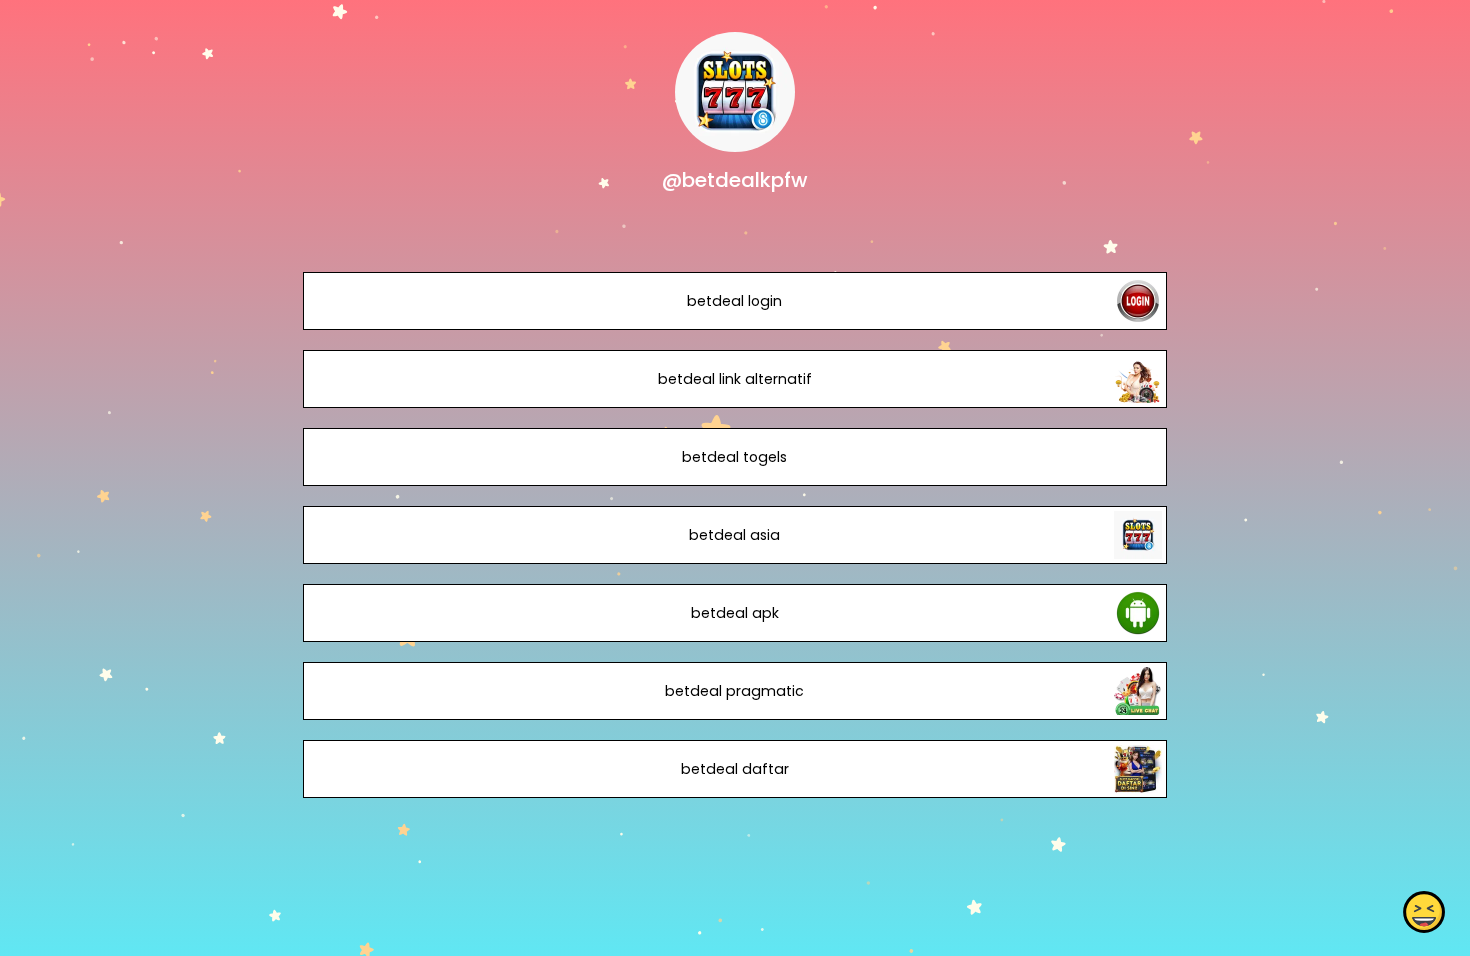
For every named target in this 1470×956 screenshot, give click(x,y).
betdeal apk (735, 613)
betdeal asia (734, 535)
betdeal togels (734, 457)
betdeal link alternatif (735, 379)
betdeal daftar (735, 769)
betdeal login (734, 301)
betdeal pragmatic (734, 691)
